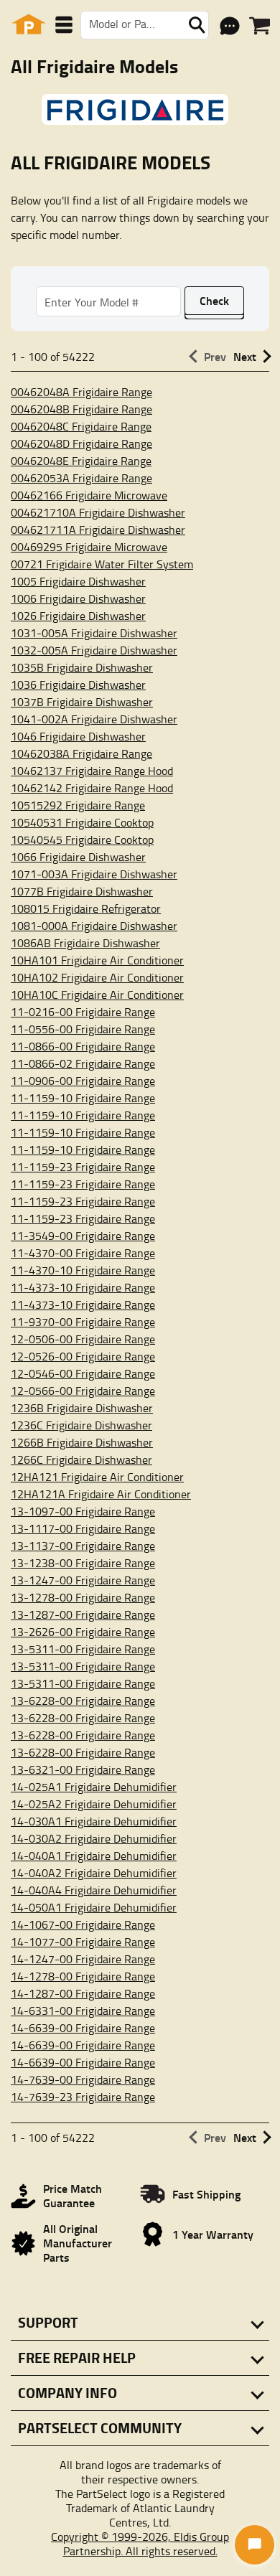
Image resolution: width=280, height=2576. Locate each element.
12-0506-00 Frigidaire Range (83, 1339)
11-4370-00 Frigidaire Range (83, 1253)
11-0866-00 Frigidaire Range (83, 1046)
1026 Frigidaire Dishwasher (78, 616)
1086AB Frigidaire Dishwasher (85, 943)
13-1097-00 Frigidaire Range (83, 1511)
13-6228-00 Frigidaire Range (83, 1701)
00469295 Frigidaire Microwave (89, 547)
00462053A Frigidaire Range (81, 478)
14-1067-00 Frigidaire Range (83, 1924)
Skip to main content (140, 76)
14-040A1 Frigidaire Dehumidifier (94, 1856)
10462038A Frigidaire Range (81, 753)
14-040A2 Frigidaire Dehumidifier (94, 1873)
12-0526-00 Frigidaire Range (83, 1356)
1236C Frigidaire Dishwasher (81, 1425)
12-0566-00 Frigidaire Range (83, 1391)
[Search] (197, 25)
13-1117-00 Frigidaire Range (83, 1528)
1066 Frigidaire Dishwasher (78, 857)
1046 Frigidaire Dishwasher (78, 736)
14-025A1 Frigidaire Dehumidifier (94, 1787)
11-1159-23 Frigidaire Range (83, 1167)
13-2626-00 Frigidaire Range (83, 1632)
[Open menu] (64, 25)
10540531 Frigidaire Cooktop (82, 822)
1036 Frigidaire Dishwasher (78, 685)
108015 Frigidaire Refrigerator (86, 908)
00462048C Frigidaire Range (81, 426)
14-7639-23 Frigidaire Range (83, 2097)
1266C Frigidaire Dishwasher (81, 1459)
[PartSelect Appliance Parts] (29, 25)
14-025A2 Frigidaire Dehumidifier (94, 1804)
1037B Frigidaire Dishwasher (82, 702)
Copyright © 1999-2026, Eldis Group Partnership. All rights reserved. (140, 2544)
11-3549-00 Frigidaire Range (83, 1236)
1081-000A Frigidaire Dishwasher (94, 926)
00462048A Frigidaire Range (81, 392)
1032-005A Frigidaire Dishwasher (94, 650)
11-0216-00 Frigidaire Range (83, 1012)
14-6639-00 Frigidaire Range (83, 2028)
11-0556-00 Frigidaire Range (83, 1029)
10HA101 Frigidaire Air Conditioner (97, 960)
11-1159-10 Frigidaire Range (83, 1098)
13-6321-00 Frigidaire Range (83, 1769)
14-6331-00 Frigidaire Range (83, 2011)
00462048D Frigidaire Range (81, 443)
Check (214, 300)
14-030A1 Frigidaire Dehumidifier (94, 1821)
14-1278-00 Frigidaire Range (83, 1976)
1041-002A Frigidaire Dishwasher (94, 719)
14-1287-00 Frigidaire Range (83, 1993)
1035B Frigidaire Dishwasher (82, 667)
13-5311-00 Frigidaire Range (83, 1649)
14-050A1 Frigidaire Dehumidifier (94, 1907)
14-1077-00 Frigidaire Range (83, 1942)
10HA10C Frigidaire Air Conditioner (97, 995)
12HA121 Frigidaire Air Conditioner (97, 1477)
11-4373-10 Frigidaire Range (83, 1287)
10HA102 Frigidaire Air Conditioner (97, 977)
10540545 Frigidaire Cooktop (82, 840)
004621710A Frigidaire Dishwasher (98, 512)
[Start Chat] (255, 2545)
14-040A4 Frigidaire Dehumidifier (94, 1890)
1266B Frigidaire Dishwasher (82, 1442)
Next (245, 356)
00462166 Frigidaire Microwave (89, 495)
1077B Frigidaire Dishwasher (82, 891)
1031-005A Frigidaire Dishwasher (94, 633)
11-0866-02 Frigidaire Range (83, 1063)
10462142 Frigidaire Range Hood (92, 788)
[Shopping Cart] (260, 26)
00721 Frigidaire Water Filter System (102, 564)
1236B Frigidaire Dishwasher (82, 1408)
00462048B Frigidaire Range (81, 409)
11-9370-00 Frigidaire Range (83, 1322)
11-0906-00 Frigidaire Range (83, 1081)
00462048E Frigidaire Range (81, 461)
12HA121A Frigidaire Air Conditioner (101, 1494)
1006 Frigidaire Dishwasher (78, 598)
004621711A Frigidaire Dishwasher (98, 530)
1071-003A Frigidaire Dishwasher (94, 874)
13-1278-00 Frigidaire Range (83, 1597)
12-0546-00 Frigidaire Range (83, 1373)
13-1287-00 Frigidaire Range (83, 1614)
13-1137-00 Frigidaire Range (83, 1546)
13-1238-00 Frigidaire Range (83, 1563)
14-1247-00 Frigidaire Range (83, 1959)
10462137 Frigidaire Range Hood (92, 771)
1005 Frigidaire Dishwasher (78, 581)
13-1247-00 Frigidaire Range (83, 1580)
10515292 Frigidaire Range (78, 805)
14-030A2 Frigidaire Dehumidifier (94, 1838)
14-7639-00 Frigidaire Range (83, 2079)
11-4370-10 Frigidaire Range (83, 1270)
